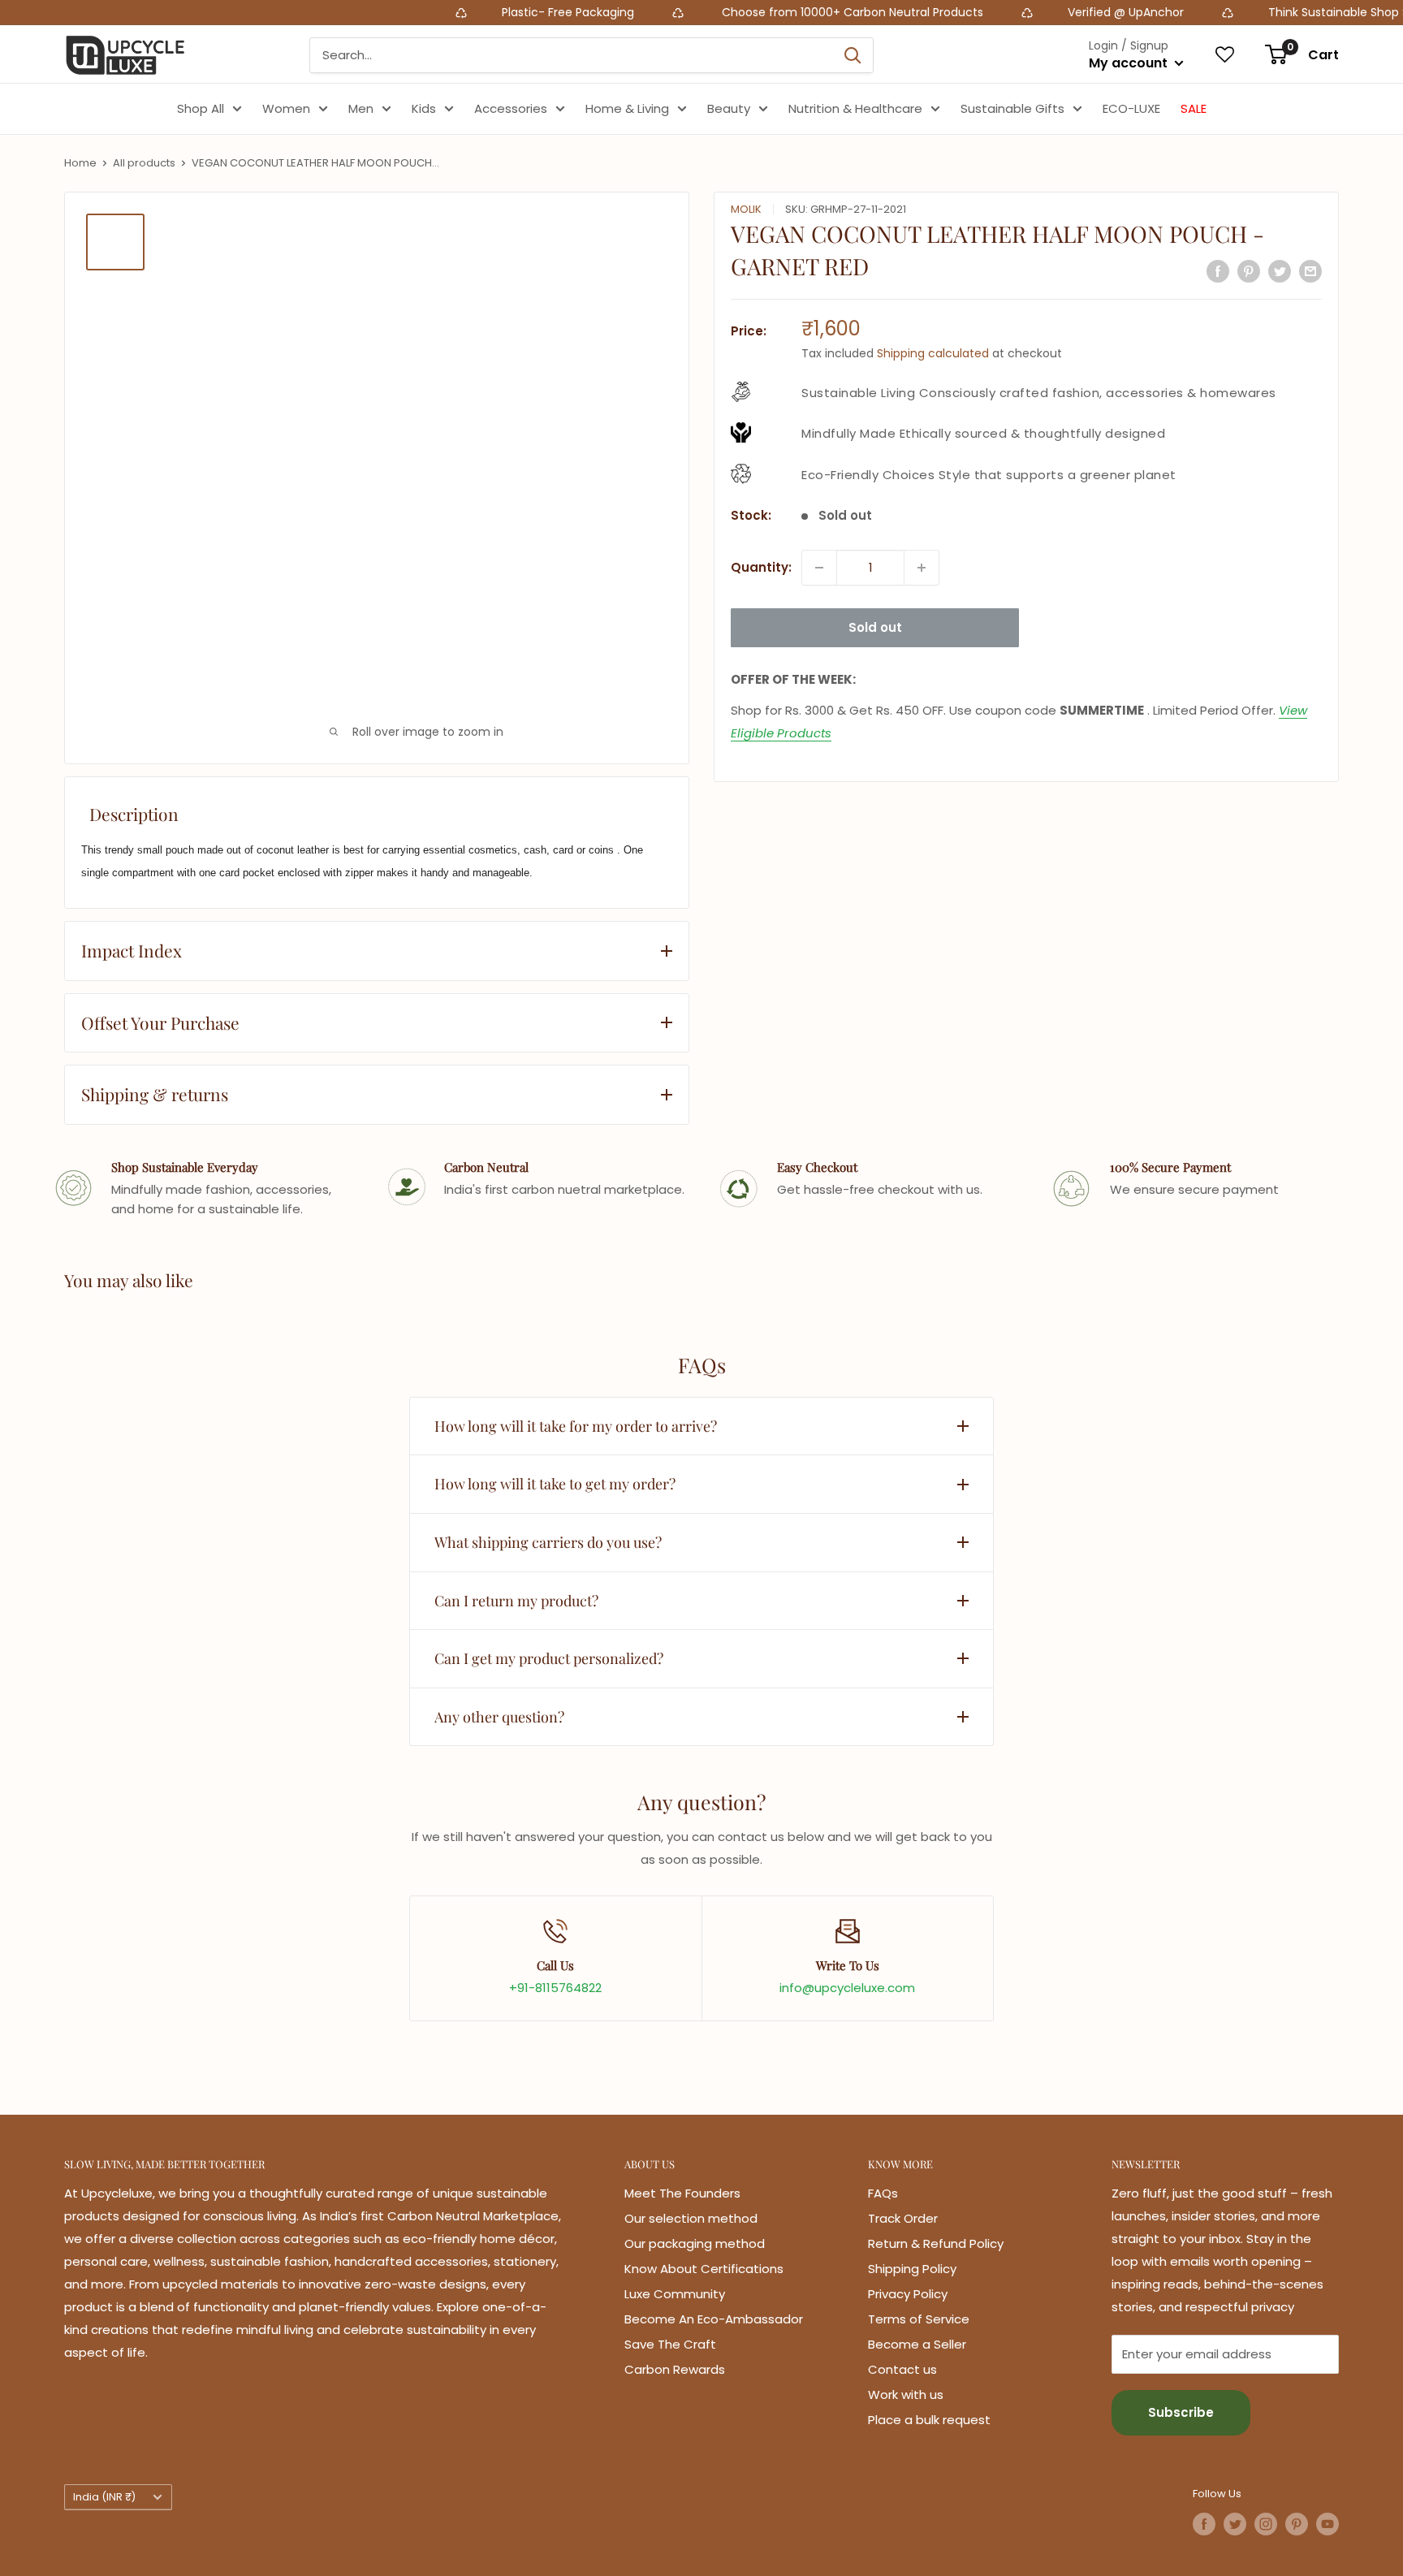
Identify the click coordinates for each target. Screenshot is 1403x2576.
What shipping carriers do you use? (548, 1542)
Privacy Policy (908, 2294)
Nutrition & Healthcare (855, 108)
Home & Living (627, 108)
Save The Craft (670, 2344)
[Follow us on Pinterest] (1297, 2524)
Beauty (729, 108)
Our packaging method (695, 2243)
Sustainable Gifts (1012, 108)
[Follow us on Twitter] (1235, 2524)
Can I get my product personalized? (549, 1658)
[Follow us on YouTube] (1327, 2524)
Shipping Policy (912, 2269)
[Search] (853, 55)
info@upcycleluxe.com (847, 1988)
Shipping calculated (933, 353)
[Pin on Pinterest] (1249, 271)
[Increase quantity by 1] (922, 568)
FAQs (883, 2193)
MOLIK (746, 209)
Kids (424, 108)
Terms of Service (919, 2319)
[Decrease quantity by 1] (819, 568)
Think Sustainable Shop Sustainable (1289, 12)
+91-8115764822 (555, 1988)
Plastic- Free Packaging (491, 12)
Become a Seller (917, 2344)
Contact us (902, 2369)
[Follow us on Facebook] (1204, 2524)
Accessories (511, 108)
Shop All (201, 108)
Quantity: (761, 567)
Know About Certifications (704, 2269)
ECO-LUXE (1131, 108)
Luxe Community (675, 2294)
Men (361, 108)
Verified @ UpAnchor (1047, 12)
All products (144, 163)
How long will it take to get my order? (555, 1484)
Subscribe (1181, 2412)
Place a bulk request (929, 2420)
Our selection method (691, 2218)
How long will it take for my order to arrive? (576, 1426)
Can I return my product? (516, 1601)
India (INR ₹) (104, 2497)
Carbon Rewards (675, 2369)
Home (80, 163)
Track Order (903, 2218)
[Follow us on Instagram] (1266, 2524)
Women (286, 108)
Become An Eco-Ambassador (714, 2319)
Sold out (875, 627)
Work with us (906, 2394)
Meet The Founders (682, 2193)
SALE (1194, 108)
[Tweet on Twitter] (1280, 271)
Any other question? (499, 1717)
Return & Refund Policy (936, 2243)
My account (1130, 63)
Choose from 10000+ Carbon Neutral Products (772, 12)
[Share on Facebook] (1218, 271)
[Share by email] (1310, 271)
